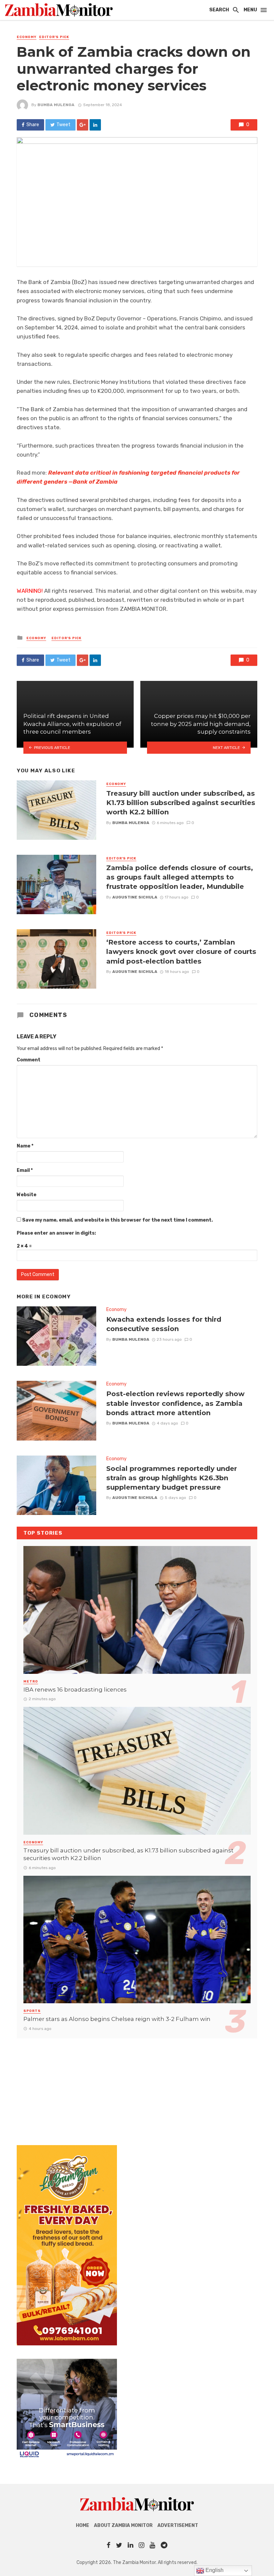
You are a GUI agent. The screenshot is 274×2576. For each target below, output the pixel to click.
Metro (31, 1682)
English (214, 2570)
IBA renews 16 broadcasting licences (75, 1690)
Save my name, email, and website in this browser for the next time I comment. (117, 1220)
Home (83, 2525)
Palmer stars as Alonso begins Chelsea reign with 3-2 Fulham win (117, 2019)
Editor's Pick (54, 37)
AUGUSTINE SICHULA (135, 897)
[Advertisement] (137, 2085)
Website (27, 1195)
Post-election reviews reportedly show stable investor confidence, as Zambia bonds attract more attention (175, 1403)
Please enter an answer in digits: (56, 1233)
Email (25, 1170)
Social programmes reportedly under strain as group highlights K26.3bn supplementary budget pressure (172, 1478)
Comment (29, 1060)
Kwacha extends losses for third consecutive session (164, 1324)
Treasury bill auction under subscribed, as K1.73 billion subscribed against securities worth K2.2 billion (181, 803)
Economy (27, 37)
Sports (32, 2011)
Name (25, 1146)
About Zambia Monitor (123, 2525)
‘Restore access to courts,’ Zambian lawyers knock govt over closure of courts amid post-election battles (181, 951)
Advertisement (178, 2525)
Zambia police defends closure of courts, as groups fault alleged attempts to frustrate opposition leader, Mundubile (180, 877)
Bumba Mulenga (56, 105)
